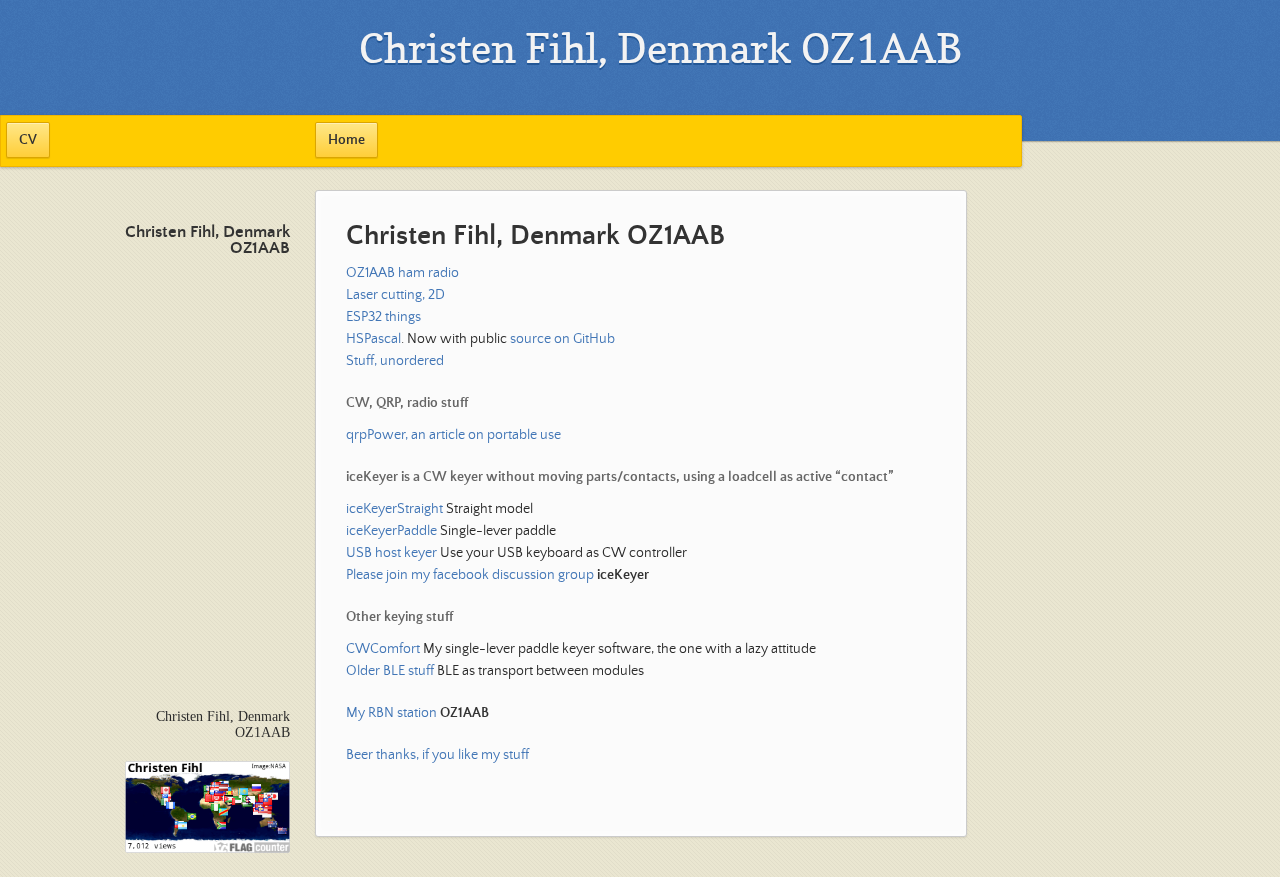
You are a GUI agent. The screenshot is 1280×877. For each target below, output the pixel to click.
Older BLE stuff (390, 671)
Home (346, 140)
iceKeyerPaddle (391, 531)
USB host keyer (391, 553)
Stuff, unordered (395, 361)
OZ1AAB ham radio (402, 273)
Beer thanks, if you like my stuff (437, 755)
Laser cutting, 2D (395, 295)
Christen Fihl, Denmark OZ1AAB (207, 240)
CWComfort (383, 649)
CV (28, 140)
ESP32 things (383, 317)
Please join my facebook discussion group (497, 575)
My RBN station (417, 713)
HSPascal (373, 339)
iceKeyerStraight (394, 509)
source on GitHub (562, 339)
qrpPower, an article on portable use (453, 435)
